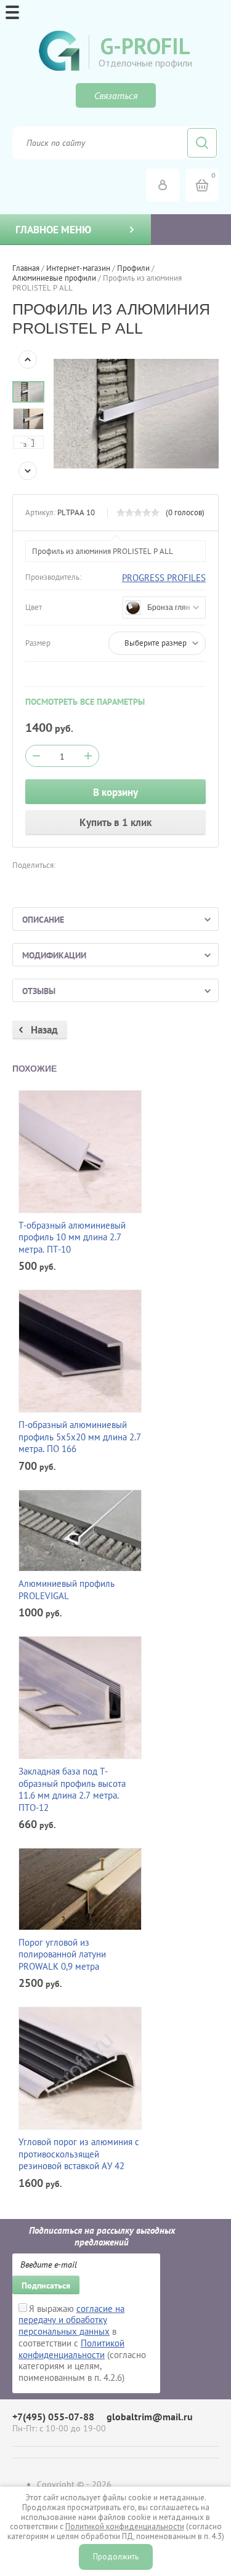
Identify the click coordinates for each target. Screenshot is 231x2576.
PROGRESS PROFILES (164, 578)
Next (28, 471)
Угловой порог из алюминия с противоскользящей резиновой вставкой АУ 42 (79, 2154)
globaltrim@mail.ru (150, 2417)
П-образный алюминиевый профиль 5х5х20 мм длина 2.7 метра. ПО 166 (80, 1437)
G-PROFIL (145, 46)
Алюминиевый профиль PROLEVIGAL (67, 1590)
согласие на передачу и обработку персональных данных (71, 2320)
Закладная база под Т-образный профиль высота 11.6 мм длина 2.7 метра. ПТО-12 (72, 1789)
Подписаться (46, 2285)
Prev (28, 359)
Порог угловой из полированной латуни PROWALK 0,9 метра (62, 1954)
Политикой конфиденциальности (71, 2349)
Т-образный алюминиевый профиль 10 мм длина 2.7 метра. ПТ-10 (72, 1237)
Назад (44, 1030)
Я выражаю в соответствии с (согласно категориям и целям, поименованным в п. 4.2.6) (82, 2343)
